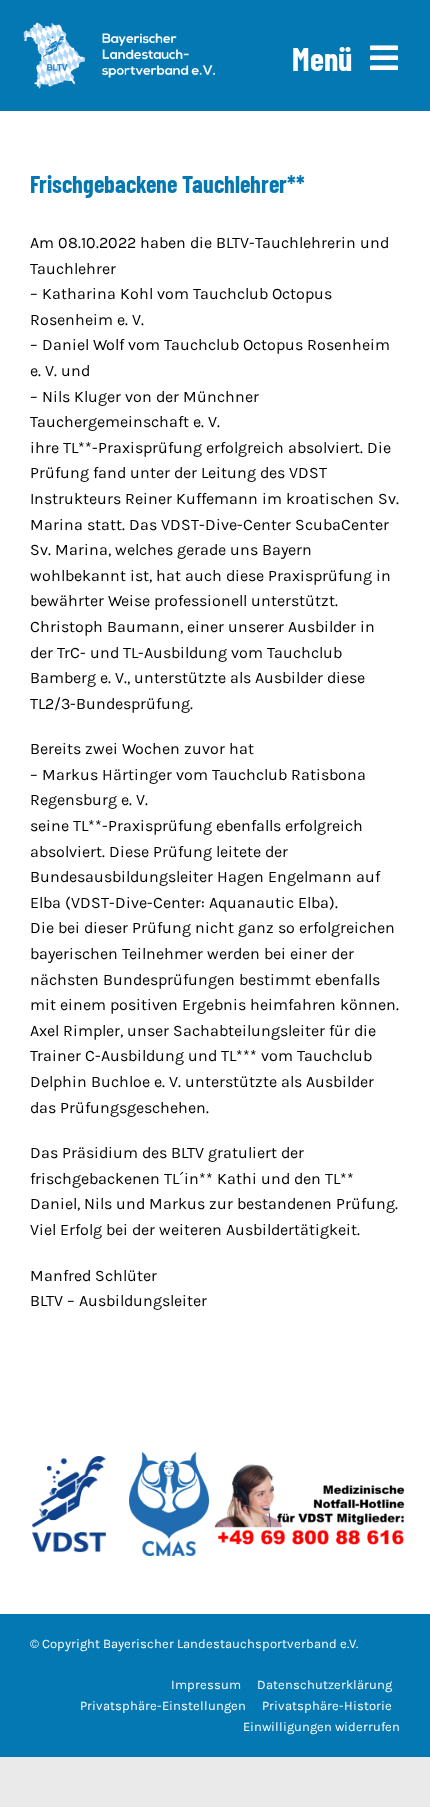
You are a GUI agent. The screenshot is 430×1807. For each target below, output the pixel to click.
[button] (163, 1706)
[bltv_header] (119, 29)
